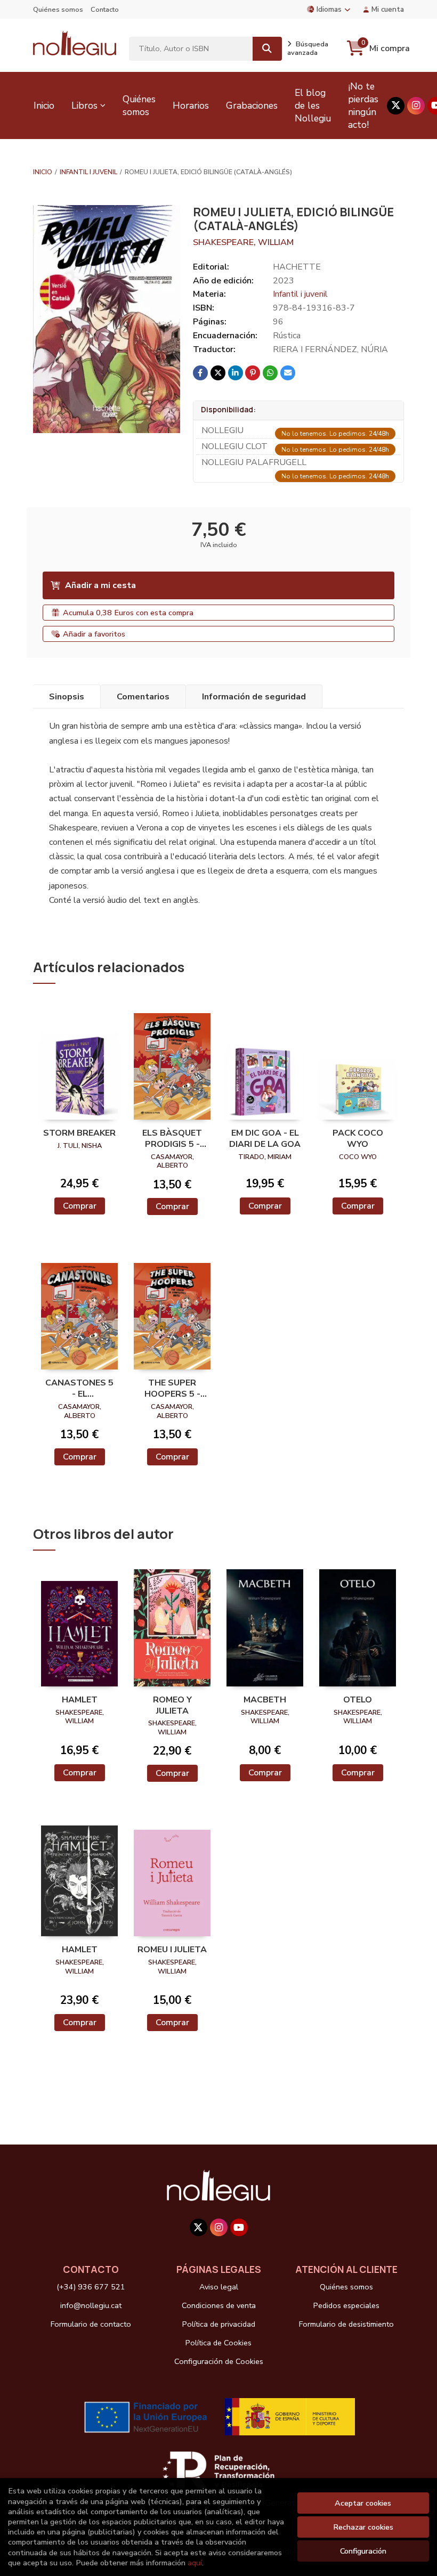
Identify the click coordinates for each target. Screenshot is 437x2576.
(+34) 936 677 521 (91, 2287)
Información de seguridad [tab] (254, 697)
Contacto (105, 10)
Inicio (43, 172)
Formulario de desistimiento (346, 2324)
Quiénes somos (58, 10)
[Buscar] (267, 49)
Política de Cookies (218, 2343)
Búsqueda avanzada (308, 48)
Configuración (363, 2551)
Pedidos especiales (346, 2305)
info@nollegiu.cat (91, 2305)
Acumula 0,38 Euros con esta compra (128, 613)
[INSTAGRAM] (416, 106)
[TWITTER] (396, 106)
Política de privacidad (219, 2324)
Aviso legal (219, 2287)
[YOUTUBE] (239, 2227)
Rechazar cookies (363, 2527)
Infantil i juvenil (88, 172)
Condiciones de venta (219, 2305)
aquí (195, 2563)
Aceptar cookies (363, 2503)
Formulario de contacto (91, 2324)
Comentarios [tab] (143, 697)
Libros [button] (84, 105)
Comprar (80, 1206)
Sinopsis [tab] (67, 697)
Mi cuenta (388, 9)
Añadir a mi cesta (100, 585)
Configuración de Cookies (219, 2361)
